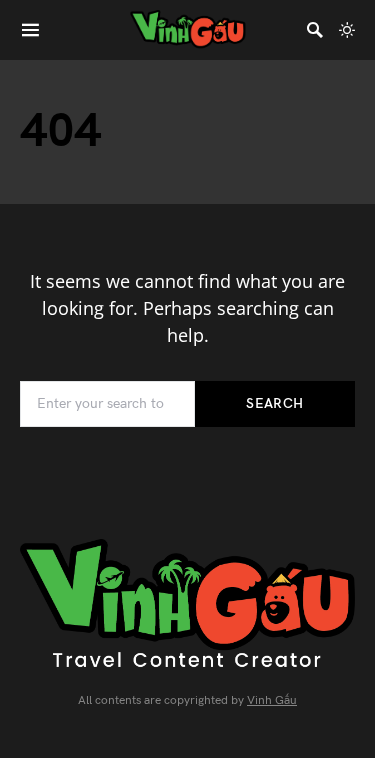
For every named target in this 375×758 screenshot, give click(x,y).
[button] (347, 30)
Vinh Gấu (272, 700)
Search (274, 403)
